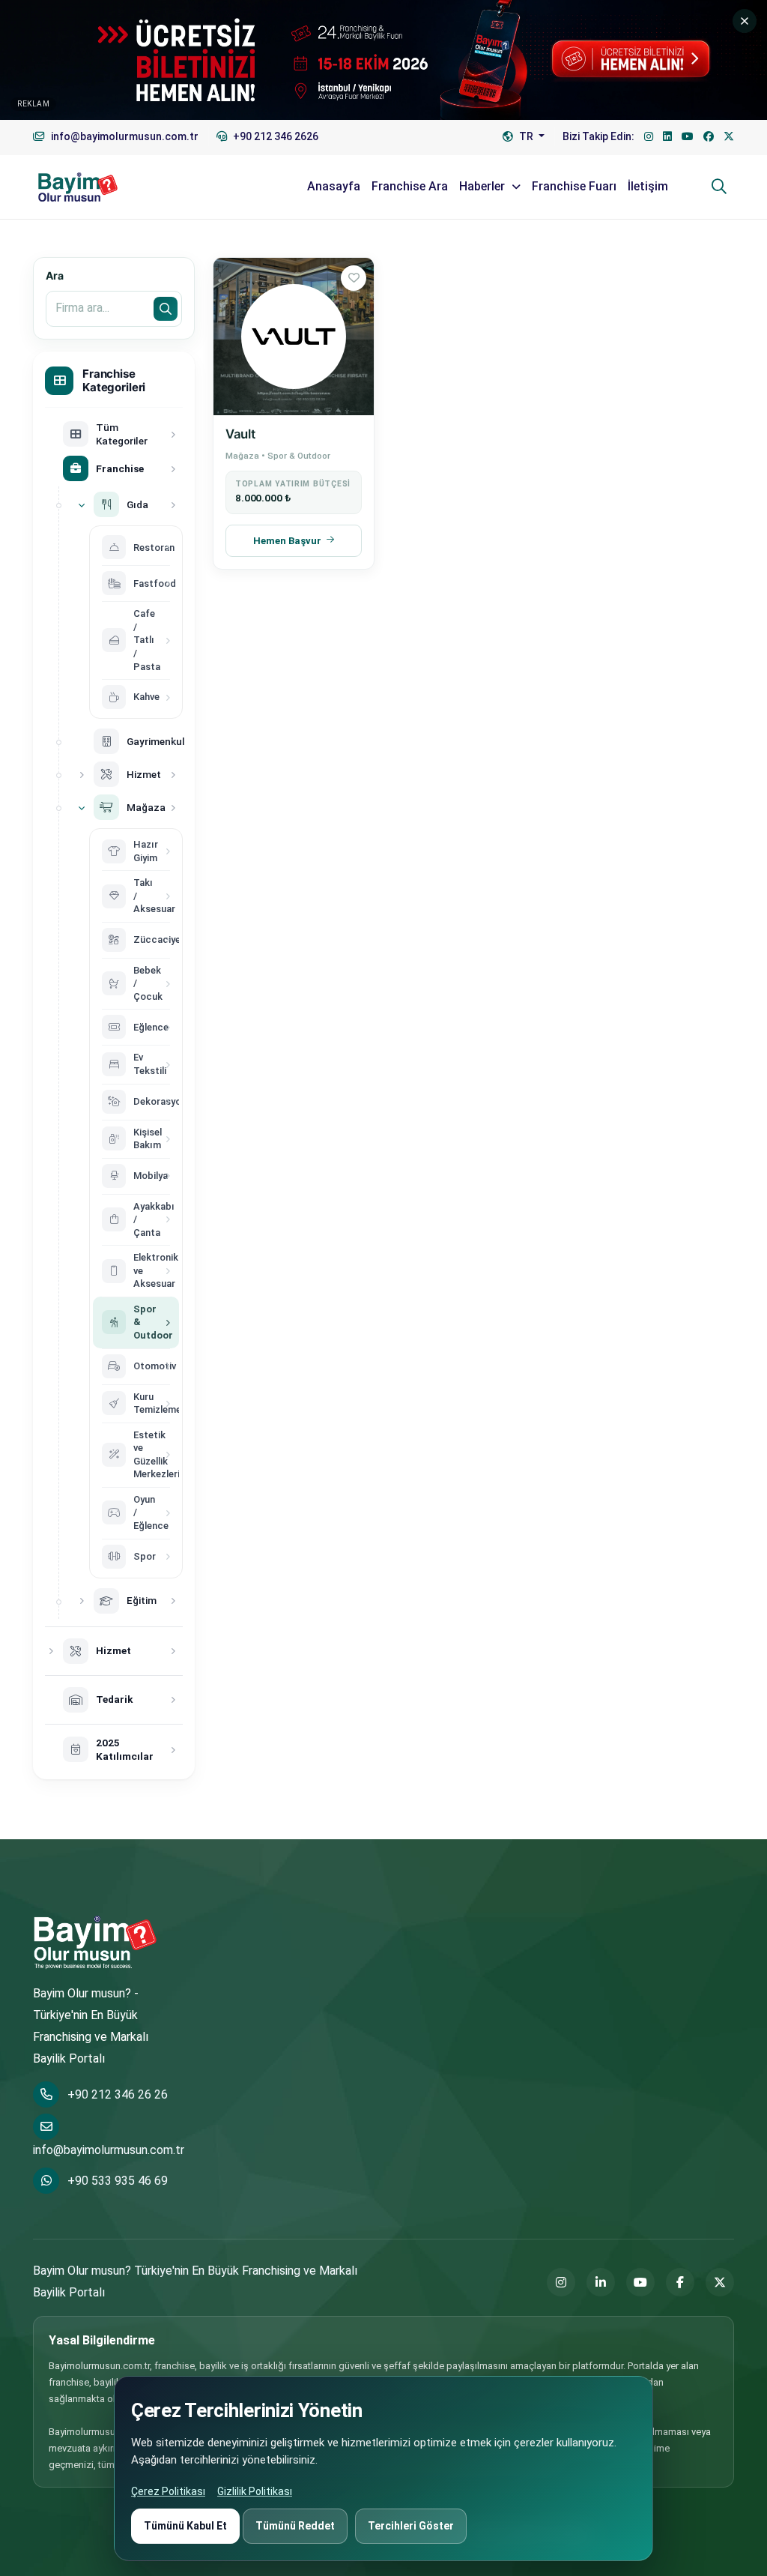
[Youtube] (688, 137)
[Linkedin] (667, 137)
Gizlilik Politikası (255, 2491)
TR (526, 136)
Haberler (483, 186)
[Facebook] (709, 137)
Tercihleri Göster (411, 2526)
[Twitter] (729, 137)
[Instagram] (649, 137)
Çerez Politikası (168, 2491)
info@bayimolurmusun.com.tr (109, 2150)
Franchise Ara (410, 186)
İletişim (648, 186)
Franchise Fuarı (574, 186)
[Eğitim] (82, 1601)
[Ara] (719, 187)
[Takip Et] (354, 278)
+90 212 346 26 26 (118, 2094)
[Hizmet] (82, 774)
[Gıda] (82, 504)
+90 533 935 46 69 (118, 2181)
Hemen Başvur (287, 541)
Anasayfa (334, 186)
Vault (240, 434)
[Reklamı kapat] (745, 21)
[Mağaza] (82, 807)
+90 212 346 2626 (275, 136)
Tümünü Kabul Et (185, 2526)
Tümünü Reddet (295, 2526)
